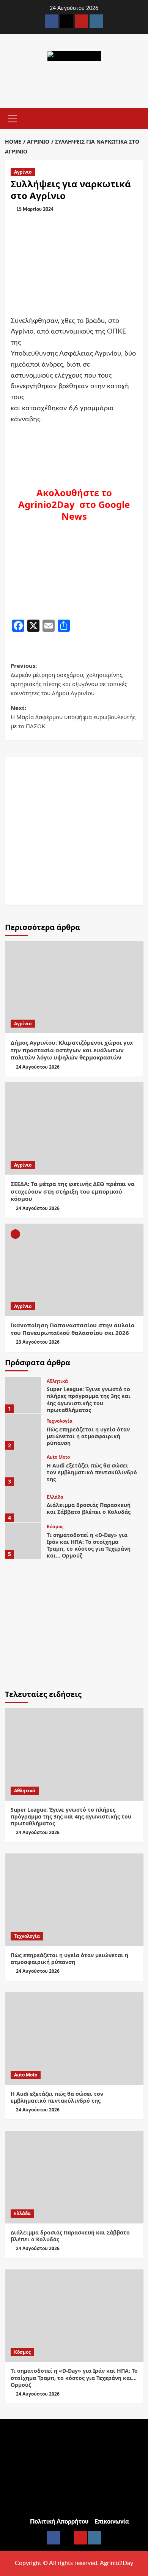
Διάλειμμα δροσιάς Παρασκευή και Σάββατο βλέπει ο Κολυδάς (89, 1508)
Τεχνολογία (60, 1421)
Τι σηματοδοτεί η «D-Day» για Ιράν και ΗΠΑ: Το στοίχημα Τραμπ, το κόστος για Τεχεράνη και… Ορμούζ (89, 1545)
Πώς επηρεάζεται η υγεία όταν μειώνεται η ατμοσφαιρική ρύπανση (88, 1436)
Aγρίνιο (23, 172)
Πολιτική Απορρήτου (59, 2522)
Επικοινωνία (112, 2522)
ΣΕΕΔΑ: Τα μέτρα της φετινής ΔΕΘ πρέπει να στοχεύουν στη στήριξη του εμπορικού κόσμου (73, 1191)
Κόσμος (55, 1527)
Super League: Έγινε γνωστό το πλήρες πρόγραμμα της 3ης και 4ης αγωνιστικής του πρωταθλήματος (89, 1399)
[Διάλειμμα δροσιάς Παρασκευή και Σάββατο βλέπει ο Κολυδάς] (23, 1504)
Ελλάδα (55, 1497)
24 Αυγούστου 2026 (38, 1067)
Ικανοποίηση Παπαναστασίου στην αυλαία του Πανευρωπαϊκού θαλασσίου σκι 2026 (73, 1329)
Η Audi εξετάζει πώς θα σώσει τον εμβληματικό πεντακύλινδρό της (92, 1472)
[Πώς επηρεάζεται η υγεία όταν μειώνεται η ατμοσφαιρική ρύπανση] (23, 1432)
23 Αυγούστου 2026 (38, 1342)
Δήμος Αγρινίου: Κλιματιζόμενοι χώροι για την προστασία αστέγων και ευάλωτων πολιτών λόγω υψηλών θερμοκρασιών (72, 1050)
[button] (13, 118)
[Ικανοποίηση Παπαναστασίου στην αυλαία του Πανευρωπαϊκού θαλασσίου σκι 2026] (74, 1270)
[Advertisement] (74, 831)
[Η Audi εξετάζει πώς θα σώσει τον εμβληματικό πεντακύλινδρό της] (23, 1468)
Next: (73, 717)
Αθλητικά (57, 1381)
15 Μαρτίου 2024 (35, 209)
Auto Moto (58, 1457)
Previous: (69, 679)
